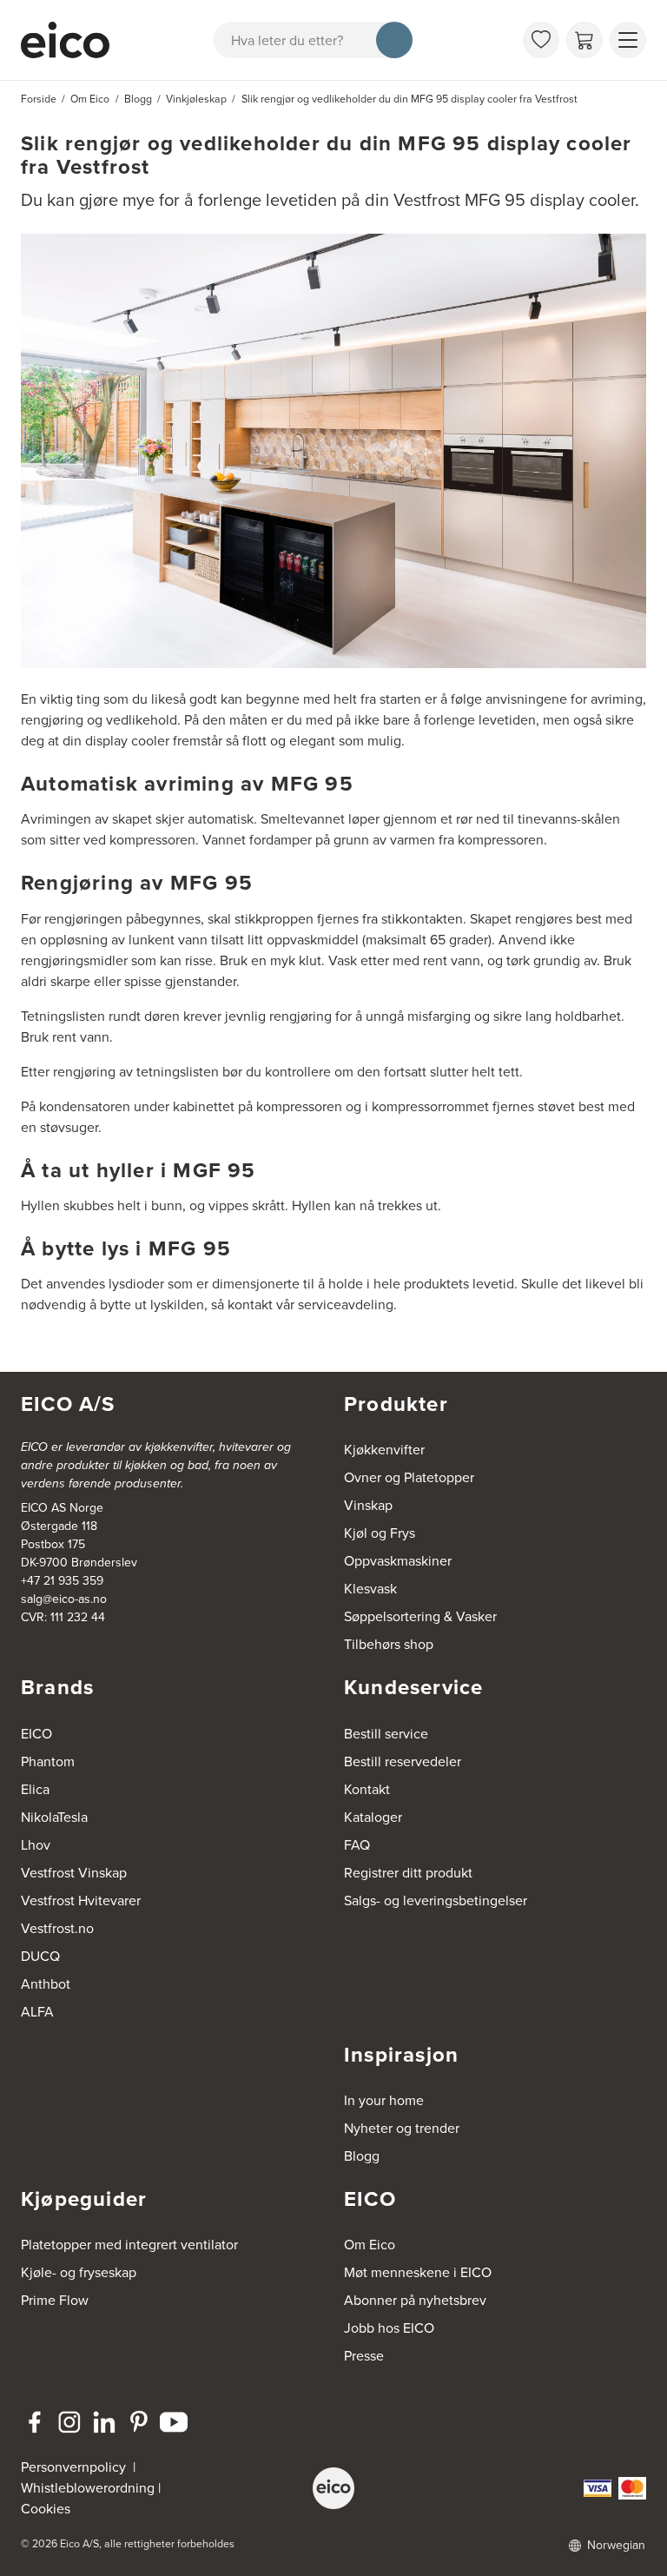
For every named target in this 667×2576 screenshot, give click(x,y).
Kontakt (367, 1789)
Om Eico (370, 2245)
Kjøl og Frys (380, 1533)
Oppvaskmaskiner (398, 1561)
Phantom (48, 1761)
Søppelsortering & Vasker (420, 1616)
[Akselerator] (65, 40)
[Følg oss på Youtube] (174, 2422)
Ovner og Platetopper (409, 1477)
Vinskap (368, 1505)
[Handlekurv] (584, 40)
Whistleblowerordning (88, 2488)
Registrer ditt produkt (408, 1873)
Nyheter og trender (402, 2128)
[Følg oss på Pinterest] (139, 2422)
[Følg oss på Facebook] (35, 2422)
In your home (384, 2100)
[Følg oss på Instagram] (69, 2422)
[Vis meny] (628, 40)
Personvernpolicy (75, 2467)
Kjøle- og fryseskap (79, 2272)
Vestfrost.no (57, 1928)
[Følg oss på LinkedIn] (104, 2422)
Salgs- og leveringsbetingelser (436, 1901)
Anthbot (46, 1984)
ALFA (37, 2012)
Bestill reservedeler (403, 1761)
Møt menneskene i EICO (418, 2272)
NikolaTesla (54, 1817)
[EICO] (333, 2488)
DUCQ (40, 1956)
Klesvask (370, 1589)
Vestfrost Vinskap (74, 1873)
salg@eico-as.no (64, 1599)
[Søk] (394, 40)
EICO (36, 1734)
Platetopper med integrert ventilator (129, 2245)
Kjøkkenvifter (384, 1450)
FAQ (357, 1845)
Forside (39, 99)
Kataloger (373, 1817)
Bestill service (386, 1734)
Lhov (36, 1845)
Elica (35, 1789)
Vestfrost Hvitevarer (81, 1901)
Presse (364, 2356)
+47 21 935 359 (62, 1581)
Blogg (362, 2156)
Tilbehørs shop (389, 1644)
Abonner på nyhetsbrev (415, 2300)
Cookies (46, 2509)
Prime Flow (55, 2300)
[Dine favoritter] (541, 40)
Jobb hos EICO (389, 2328)
